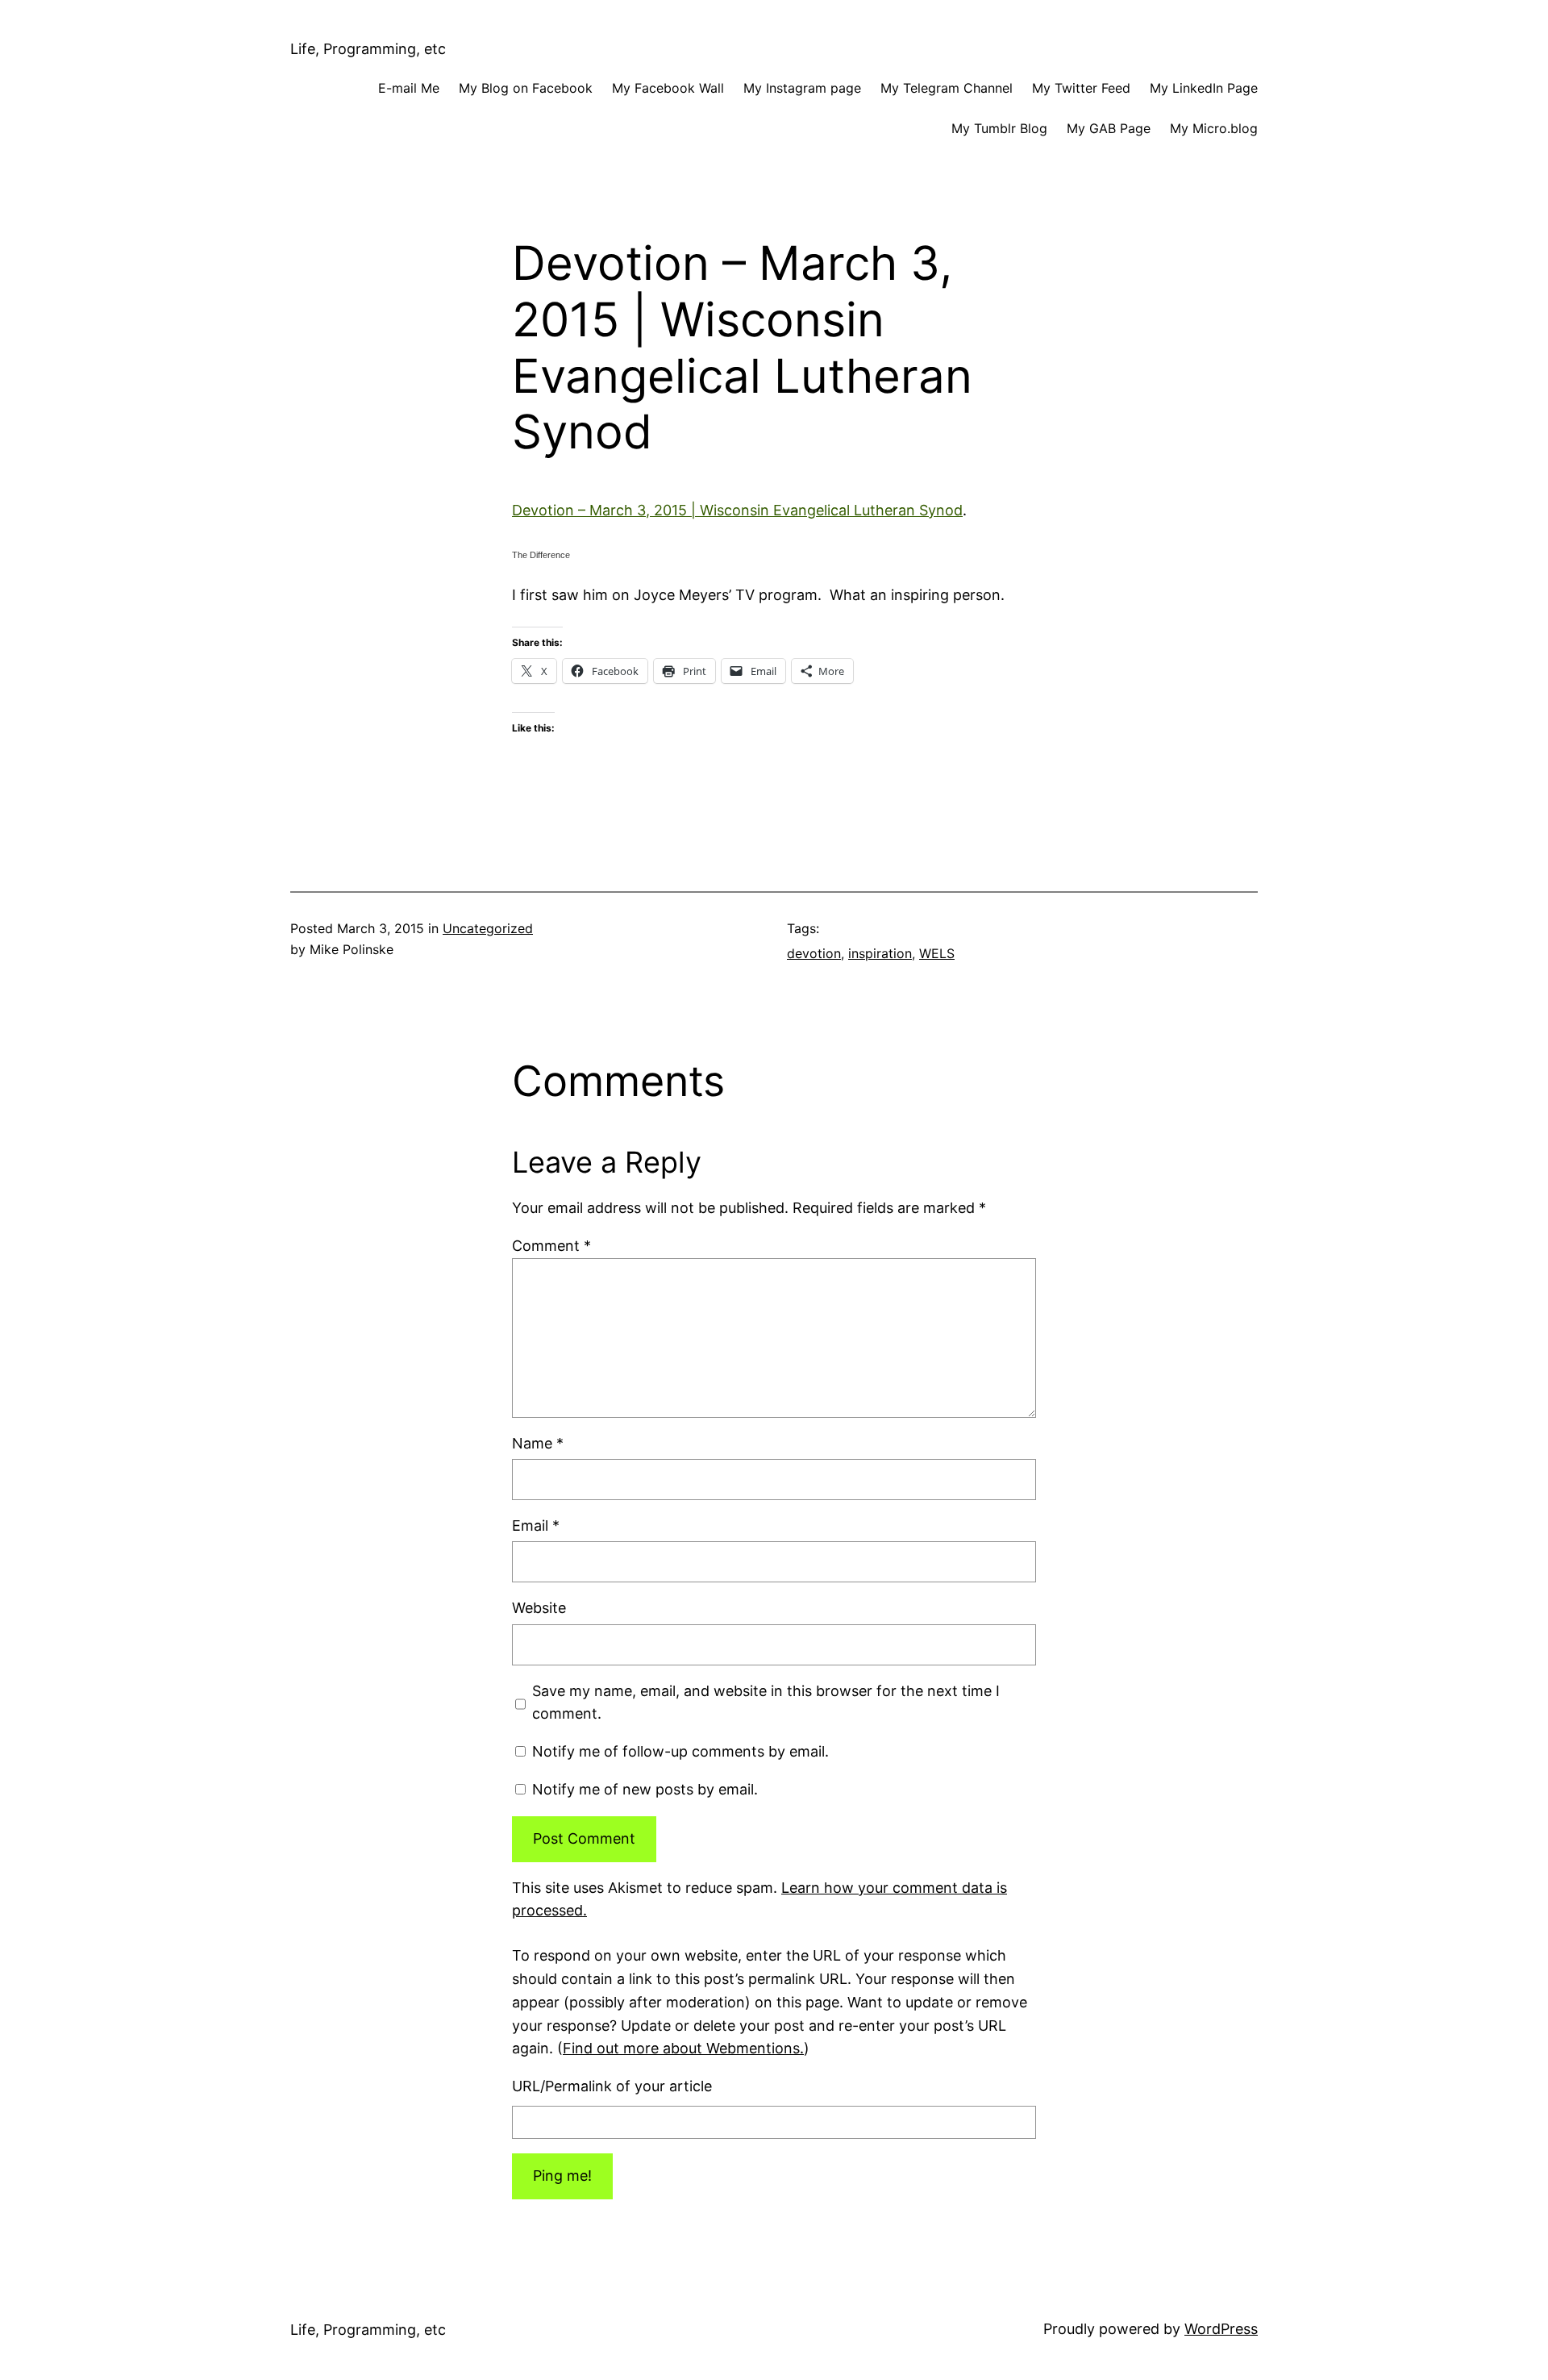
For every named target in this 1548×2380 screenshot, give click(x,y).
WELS (937, 953)
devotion (814, 953)
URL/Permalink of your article (612, 2086)
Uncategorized (488, 928)
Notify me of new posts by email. (645, 1789)
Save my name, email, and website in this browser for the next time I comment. (766, 1703)
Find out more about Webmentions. (683, 2048)
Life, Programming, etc (368, 49)
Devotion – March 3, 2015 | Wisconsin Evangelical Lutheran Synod (737, 510)
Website (539, 1608)
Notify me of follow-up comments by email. (680, 1751)
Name (538, 1443)
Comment (551, 1246)
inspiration (880, 953)
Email (536, 1526)
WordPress (1221, 2329)
